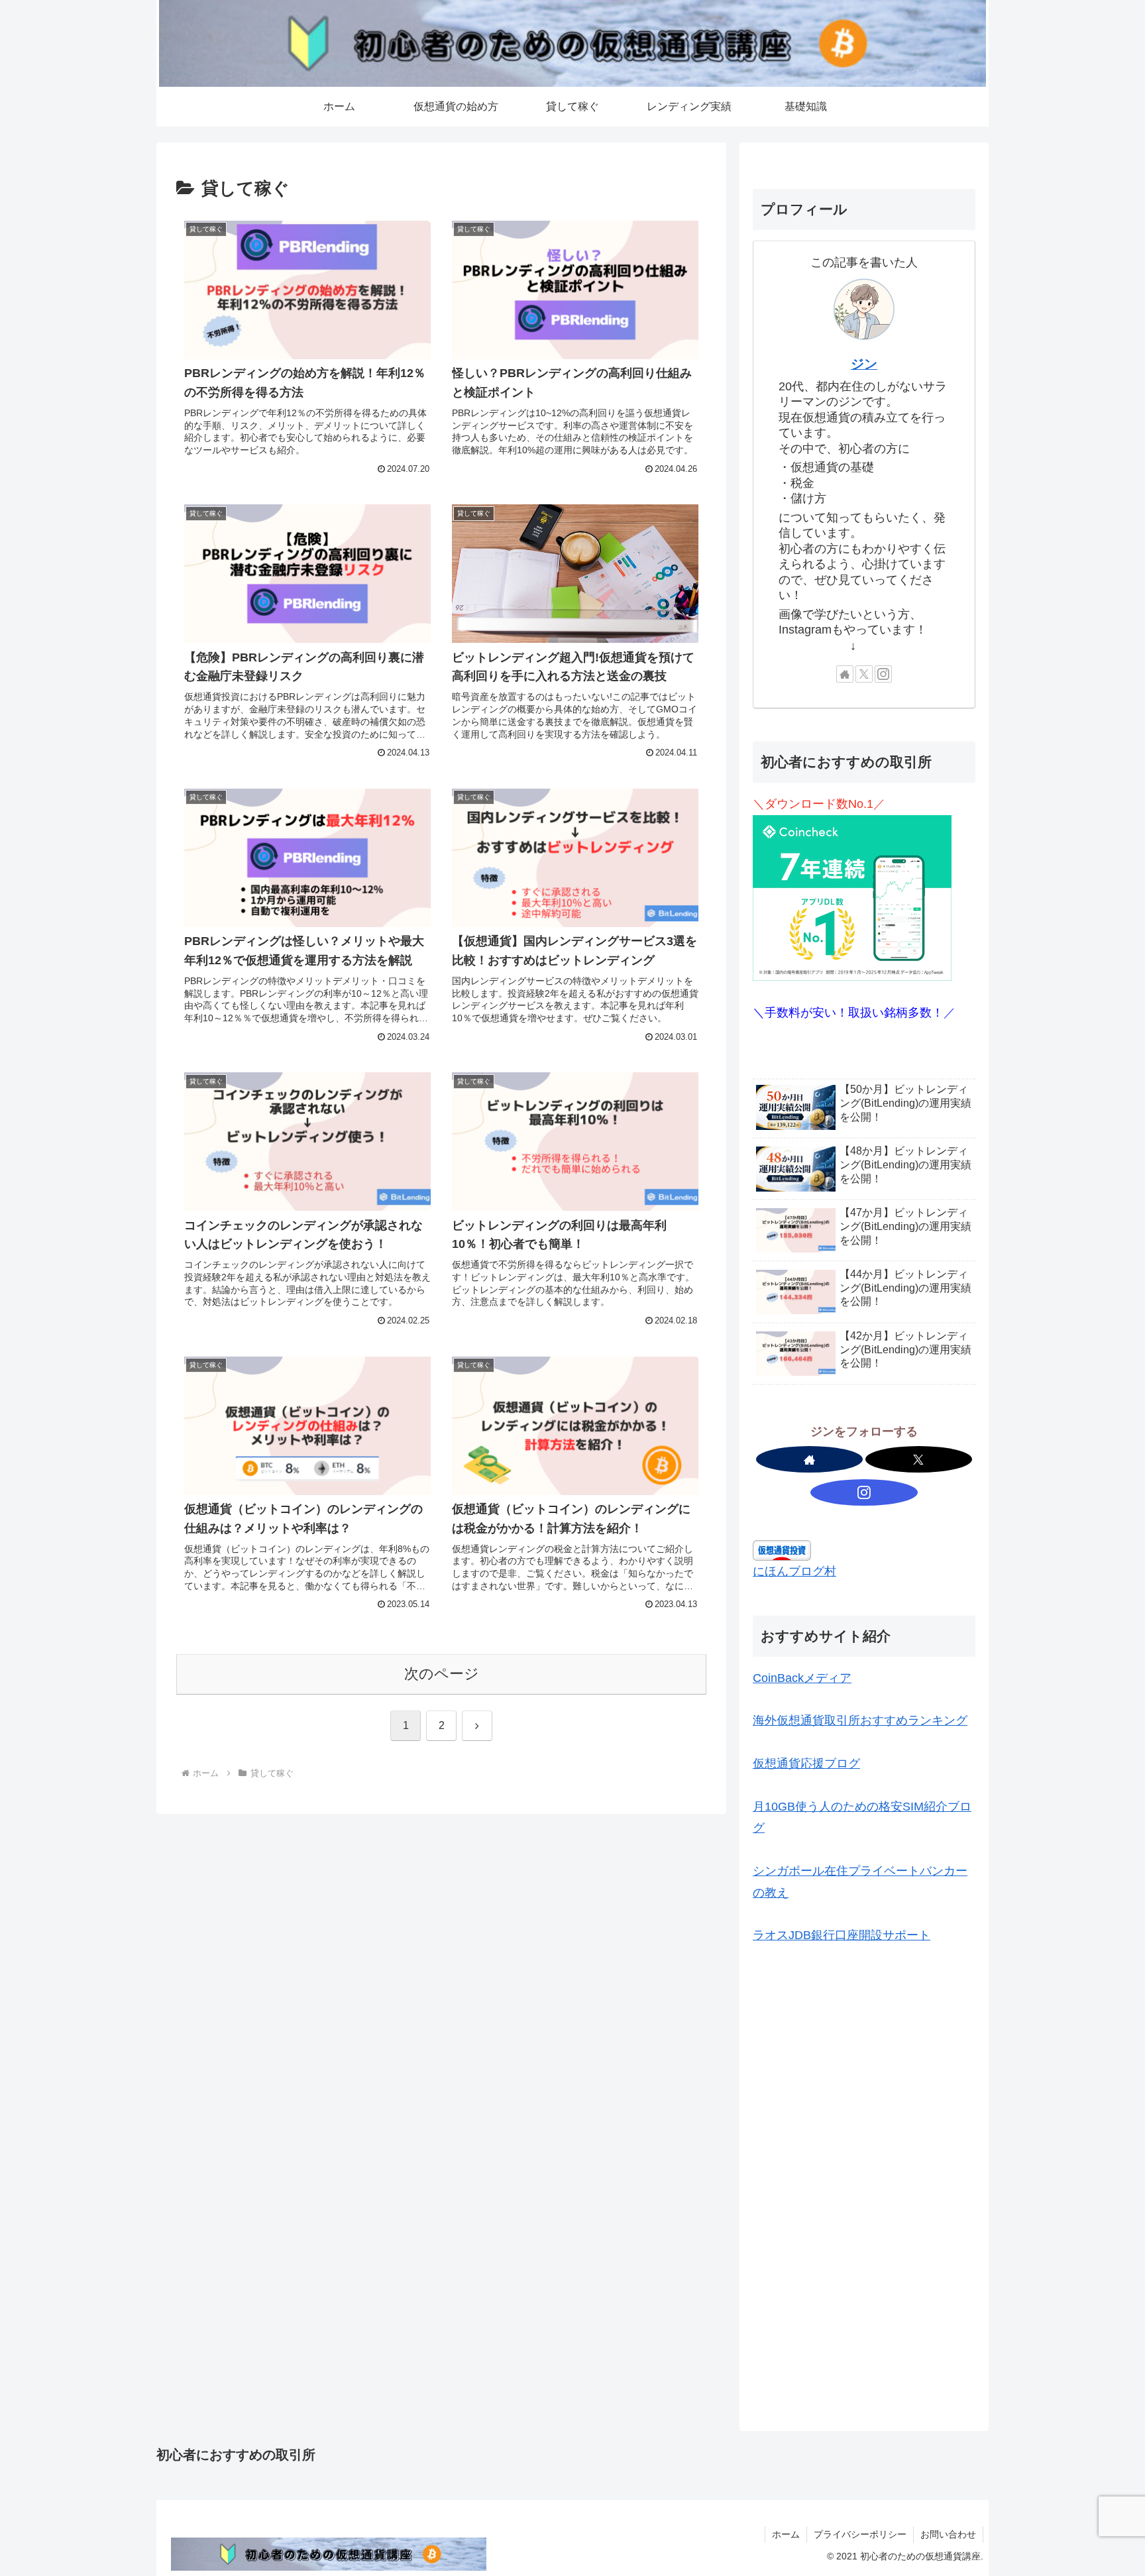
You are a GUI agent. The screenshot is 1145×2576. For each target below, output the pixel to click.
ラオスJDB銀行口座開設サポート (842, 1935)
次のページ (442, 1674)
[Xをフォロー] (864, 674)
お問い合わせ (948, 2534)
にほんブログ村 (794, 1571)
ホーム (786, 2534)
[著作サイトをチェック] (845, 674)
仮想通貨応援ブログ (806, 1764)
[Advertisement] (864, 2072)
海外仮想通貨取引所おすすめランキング (860, 1720)
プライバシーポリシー (860, 2534)
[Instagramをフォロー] (883, 674)
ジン (864, 364)
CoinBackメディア (802, 1678)
